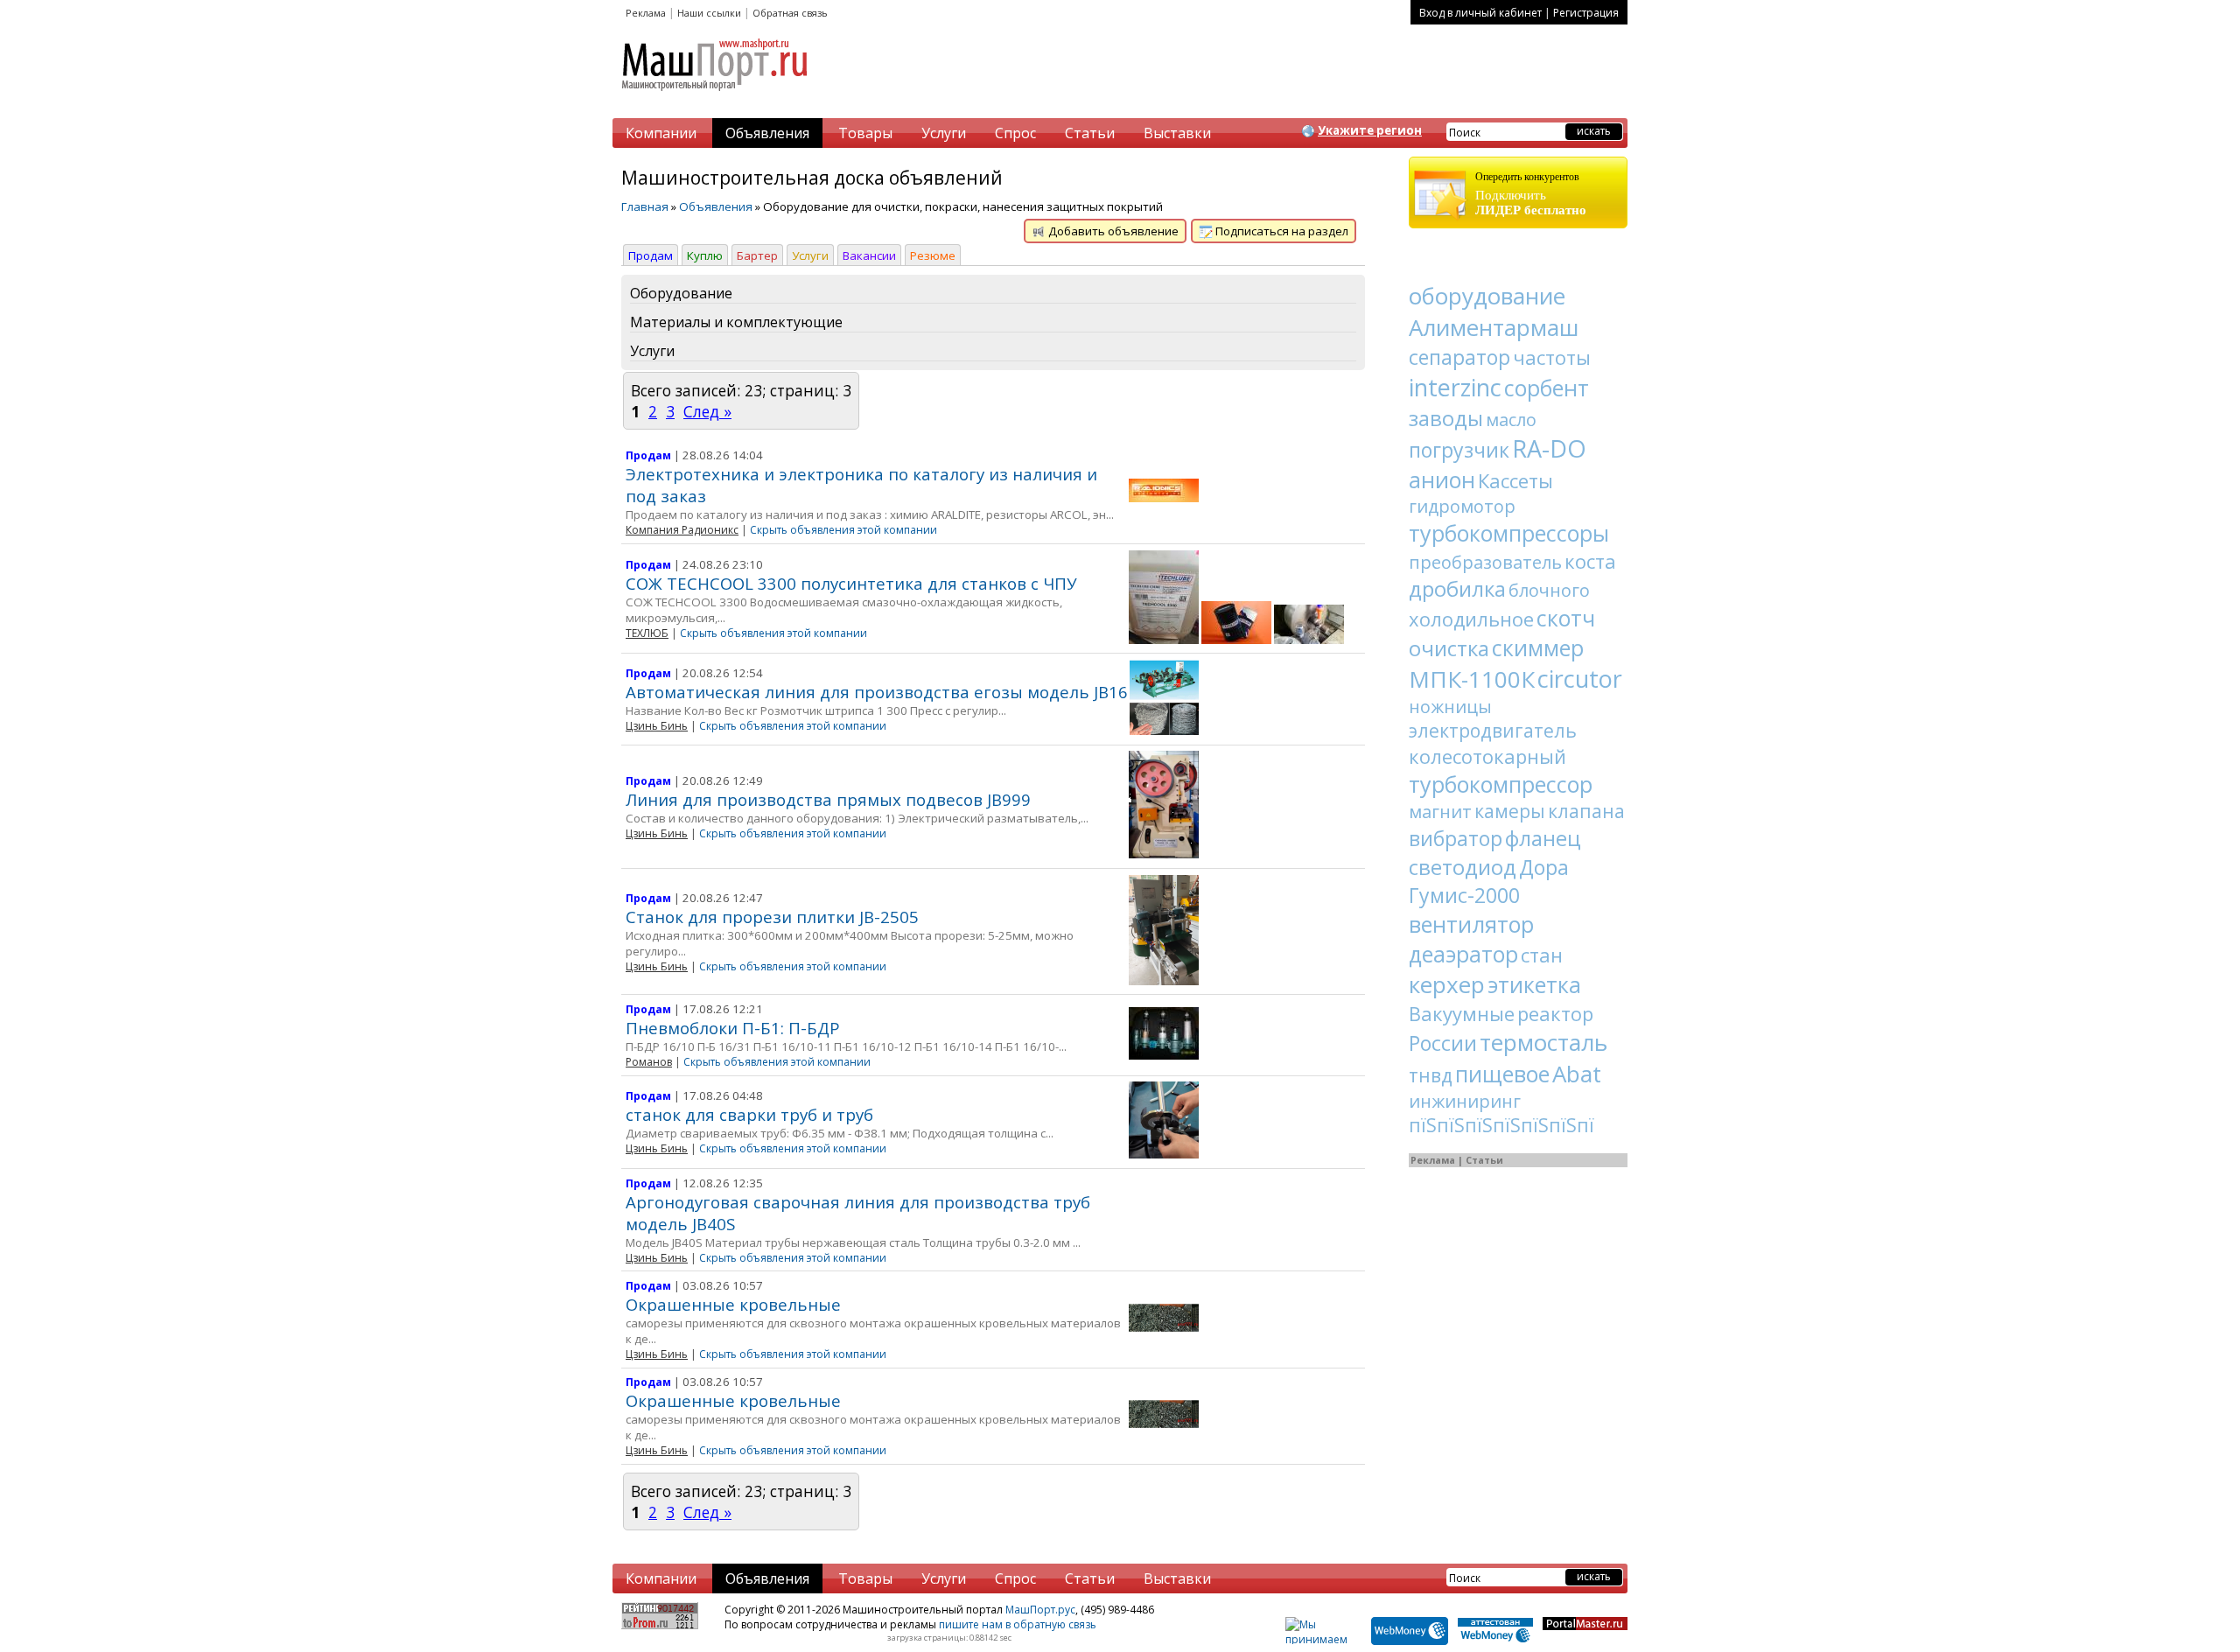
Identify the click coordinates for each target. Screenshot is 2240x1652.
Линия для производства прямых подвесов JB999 (828, 799)
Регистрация (1586, 13)
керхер (1447, 984)
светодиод (1463, 867)
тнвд (1431, 1075)
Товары (865, 133)
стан (1542, 955)
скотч (1566, 618)
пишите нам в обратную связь (1018, 1624)
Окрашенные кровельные (733, 1304)
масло (1511, 420)
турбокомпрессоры (1509, 533)
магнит (1440, 812)
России (1443, 1043)
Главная (645, 206)
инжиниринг (1465, 1101)
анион (1442, 479)
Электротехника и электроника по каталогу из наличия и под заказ (861, 485)
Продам (651, 255)
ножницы (1450, 707)
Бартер (757, 255)
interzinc (1455, 387)
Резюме (933, 255)
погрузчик (1459, 450)
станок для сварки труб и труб (749, 1114)
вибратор (1456, 838)
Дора (1544, 867)
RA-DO (1549, 448)
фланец (1543, 838)
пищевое (1502, 1074)
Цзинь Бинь (657, 726)
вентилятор (1471, 924)
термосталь (1543, 1042)
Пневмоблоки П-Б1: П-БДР (733, 1028)
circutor (1580, 679)
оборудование (1487, 296)
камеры (1510, 811)
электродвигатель (1493, 731)
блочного (1549, 590)
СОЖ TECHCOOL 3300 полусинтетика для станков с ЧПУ (851, 583)
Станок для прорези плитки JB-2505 (772, 917)
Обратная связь (790, 13)
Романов (649, 1062)
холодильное (1471, 619)
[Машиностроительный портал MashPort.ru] (716, 98)
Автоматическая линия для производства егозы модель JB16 (877, 692)
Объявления (767, 133)
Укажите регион (1370, 130)
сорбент (1547, 388)
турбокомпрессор (1501, 784)
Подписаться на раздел (1281, 231)
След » (707, 411)
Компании (661, 133)
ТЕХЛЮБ (647, 633)
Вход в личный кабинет (1480, 13)
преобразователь (1485, 562)
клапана (1586, 811)
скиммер (1538, 647)
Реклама (646, 13)
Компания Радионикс (682, 530)
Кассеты (1515, 480)
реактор (1555, 1013)
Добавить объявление (1112, 231)
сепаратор (1459, 357)
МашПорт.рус (1040, 1610)
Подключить (1531, 194)
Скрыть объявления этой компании (843, 530)
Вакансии (869, 255)
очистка (1449, 648)
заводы (1446, 418)
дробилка (1457, 588)
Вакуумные (1462, 1013)
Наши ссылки (709, 13)
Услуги (944, 133)
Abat (1577, 1074)
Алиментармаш (1494, 327)
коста (1590, 561)
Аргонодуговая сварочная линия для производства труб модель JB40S (858, 1213)
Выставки (1177, 133)
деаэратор (1463, 954)
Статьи (1090, 133)
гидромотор (1462, 506)
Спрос (1015, 133)
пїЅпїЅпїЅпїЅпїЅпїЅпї (1501, 1125)
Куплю (705, 255)
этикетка (1534, 984)
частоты (1552, 357)
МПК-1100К (1472, 679)
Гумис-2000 (1464, 895)
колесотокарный (1487, 756)
